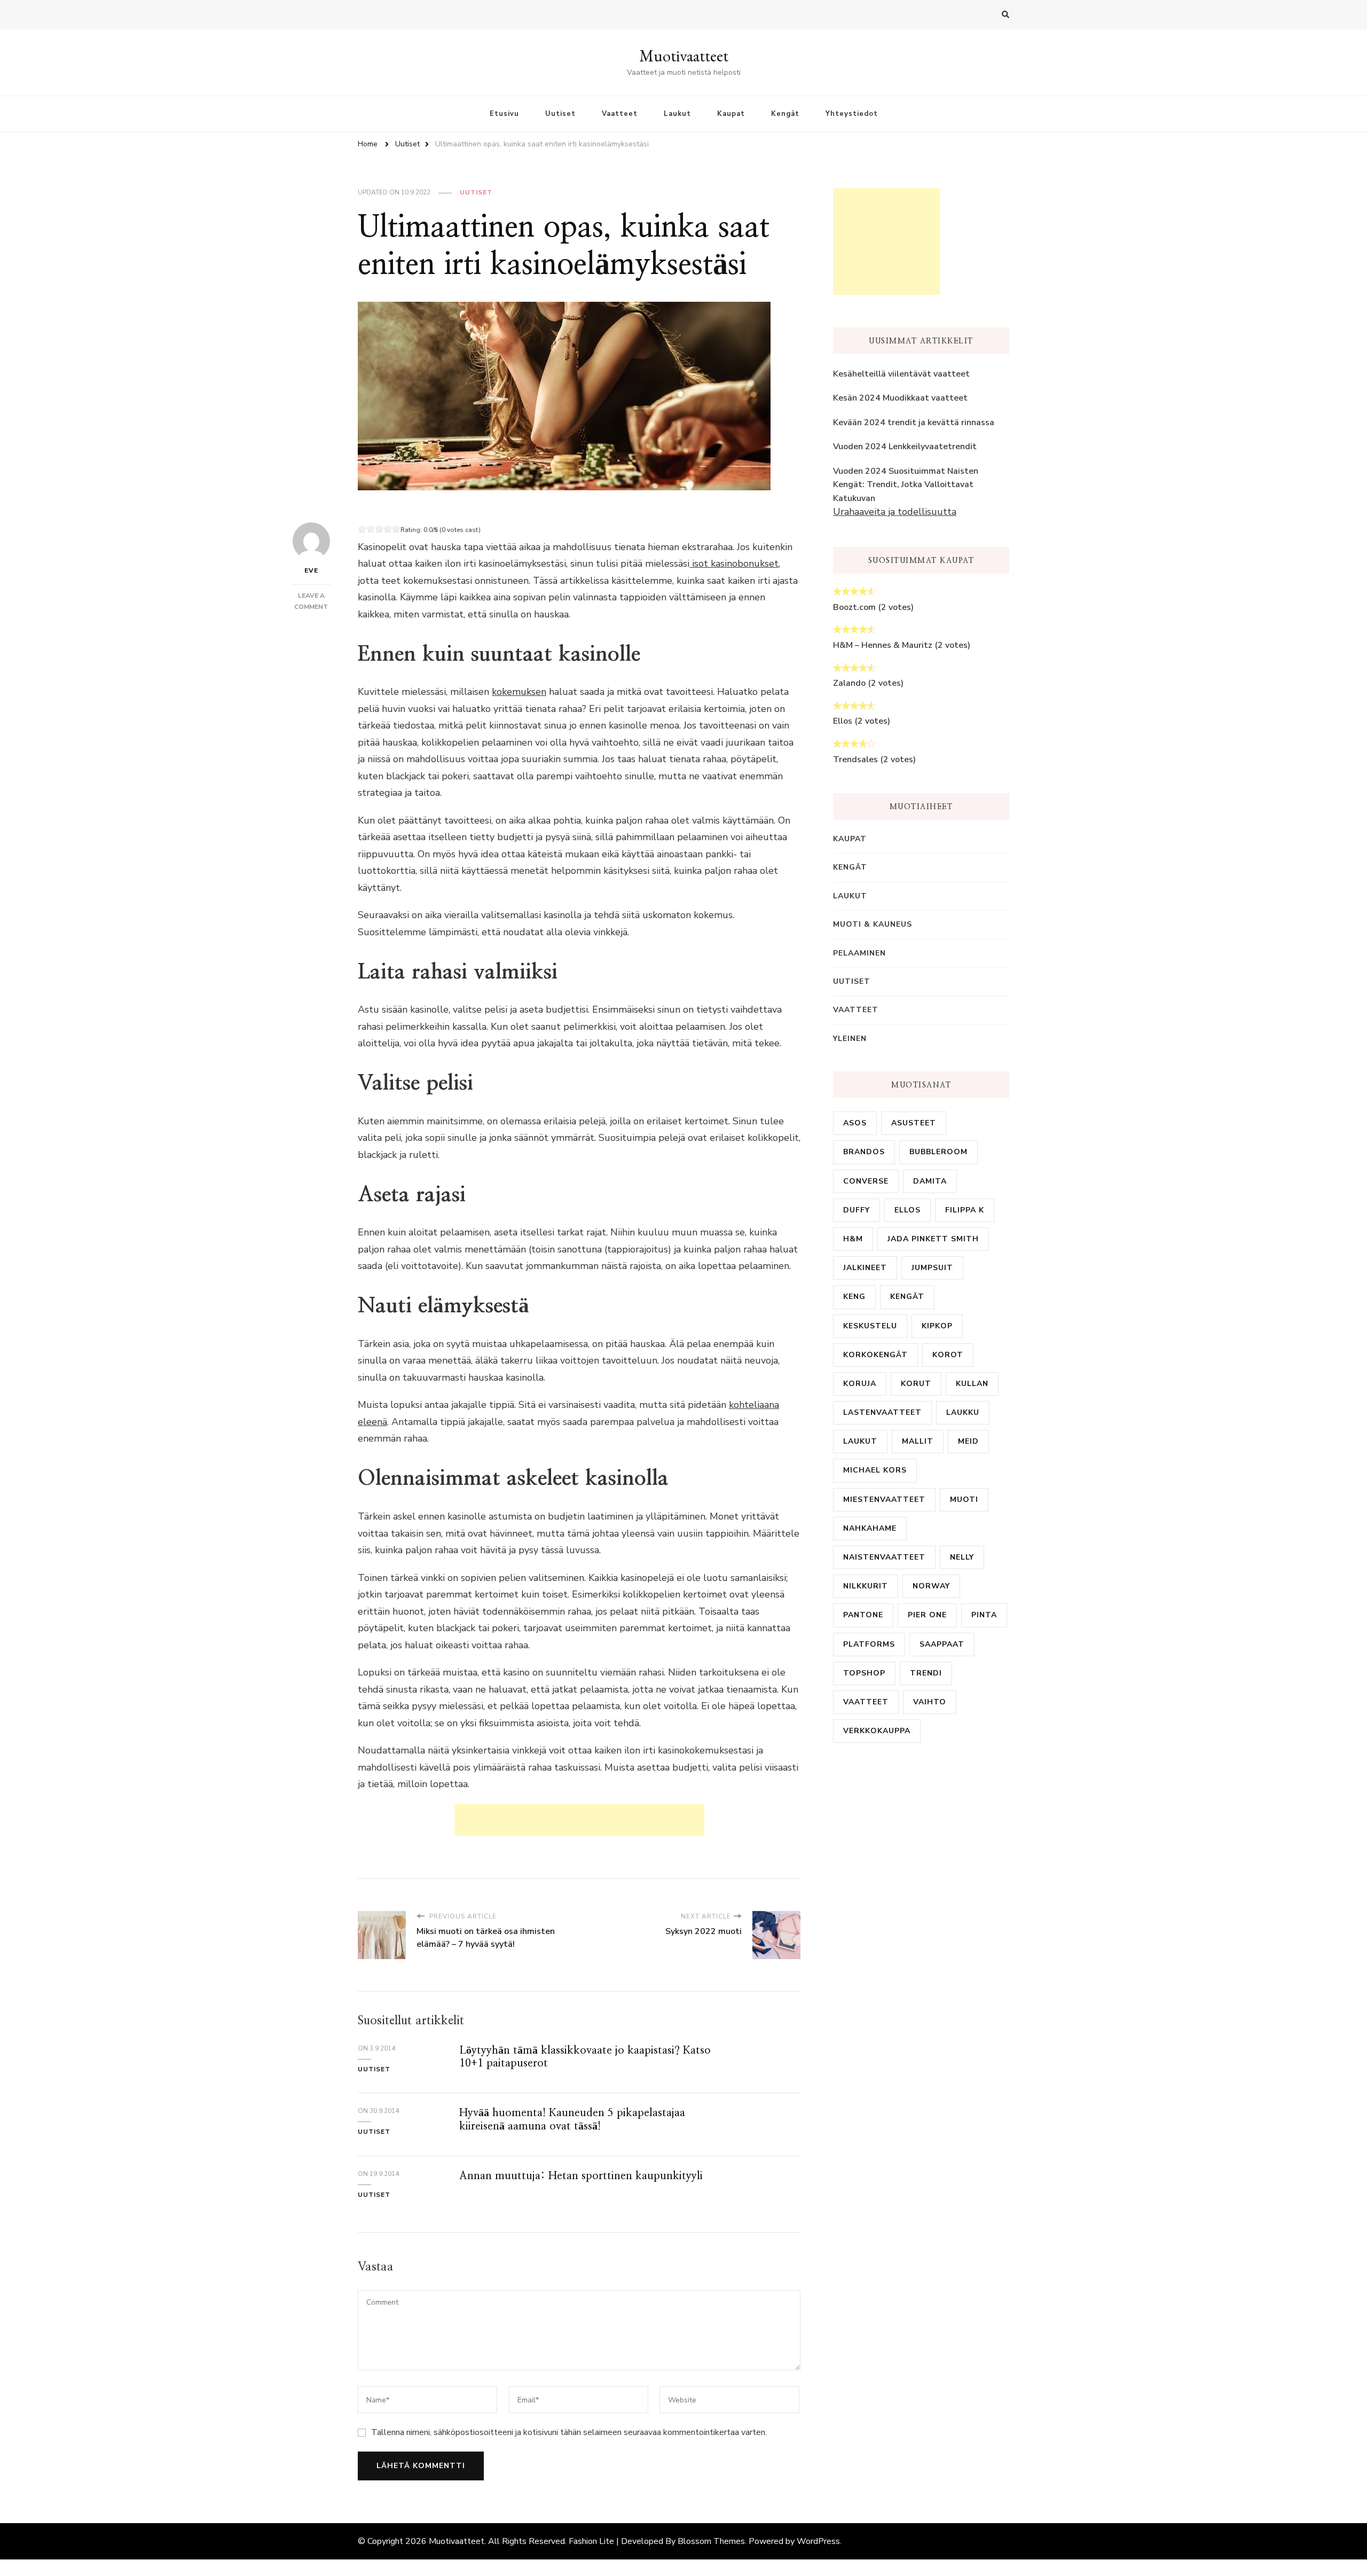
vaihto (930, 1702)
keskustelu (870, 1326)
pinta (984, 1615)
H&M (853, 1239)
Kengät (785, 114)
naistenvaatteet (884, 1557)
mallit (918, 1441)
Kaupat (731, 114)
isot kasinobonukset (735, 563)
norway (931, 1586)
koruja (860, 1384)
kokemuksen (519, 692)
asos (855, 1123)
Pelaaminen (859, 953)
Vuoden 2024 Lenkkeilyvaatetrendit (905, 447)
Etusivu (504, 114)
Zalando (849, 683)
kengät (907, 1297)
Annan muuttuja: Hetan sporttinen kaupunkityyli (581, 2176)
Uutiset (560, 114)
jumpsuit (932, 1268)
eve (311, 570)
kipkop (937, 1326)
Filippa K (965, 1210)
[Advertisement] (579, 1820)
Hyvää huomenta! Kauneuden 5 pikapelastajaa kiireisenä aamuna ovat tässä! (572, 2119)
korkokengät (875, 1355)
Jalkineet (865, 1268)
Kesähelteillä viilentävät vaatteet (901, 374)
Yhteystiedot (852, 114)
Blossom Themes (711, 2541)
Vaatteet (620, 114)
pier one (927, 1615)
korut (916, 1384)
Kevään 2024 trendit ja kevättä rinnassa (914, 422)
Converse (866, 1181)
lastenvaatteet (882, 1412)
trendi (926, 1673)
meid (968, 1441)
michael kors (875, 1470)
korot (948, 1355)
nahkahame (870, 1528)
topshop (864, 1673)
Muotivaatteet (684, 56)
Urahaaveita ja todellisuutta (895, 512)
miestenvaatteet (884, 1500)
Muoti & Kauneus (873, 924)
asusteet (914, 1123)
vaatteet (866, 1702)
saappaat (942, 1644)
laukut (860, 1441)
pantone (863, 1615)
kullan (972, 1384)
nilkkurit (866, 1586)
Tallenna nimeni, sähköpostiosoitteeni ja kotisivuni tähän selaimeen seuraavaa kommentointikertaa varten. (569, 2432)
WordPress (818, 2541)
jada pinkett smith (933, 1239)
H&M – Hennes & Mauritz (883, 645)
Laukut (677, 114)
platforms (869, 1644)
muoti (964, 1500)
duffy (857, 1210)
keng (854, 1297)
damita (930, 1181)
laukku (963, 1412)
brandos (864, 1152)
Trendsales (855, 760)
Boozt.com (854, 607)
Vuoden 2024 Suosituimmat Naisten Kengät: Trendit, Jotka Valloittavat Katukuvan (906, 485)
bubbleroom (938, 1152)
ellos (908, 1210)
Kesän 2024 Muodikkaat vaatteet (900, 398)
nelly (962, 1557)
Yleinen (850, 1039)
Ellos (843, 721)
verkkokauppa (877, 1731)
